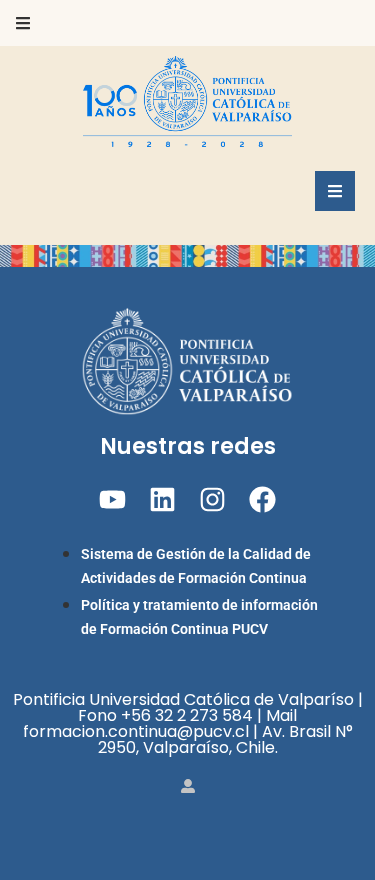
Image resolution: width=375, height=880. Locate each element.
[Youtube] (112, 499)
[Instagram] (212, 499)
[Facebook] (262, 499)
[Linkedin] (162, 499)
